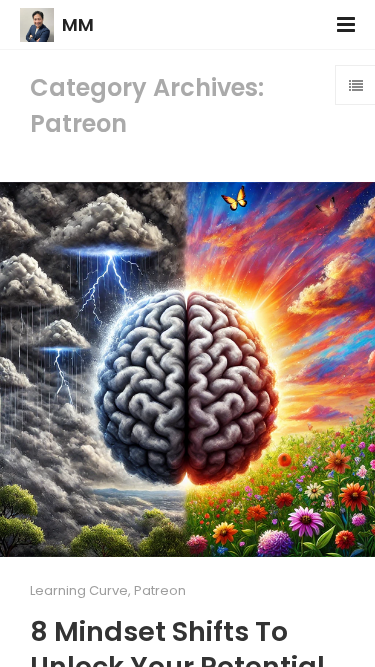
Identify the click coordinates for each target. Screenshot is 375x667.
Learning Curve (79, 590)
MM (78, 24)
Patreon (160, 590)
